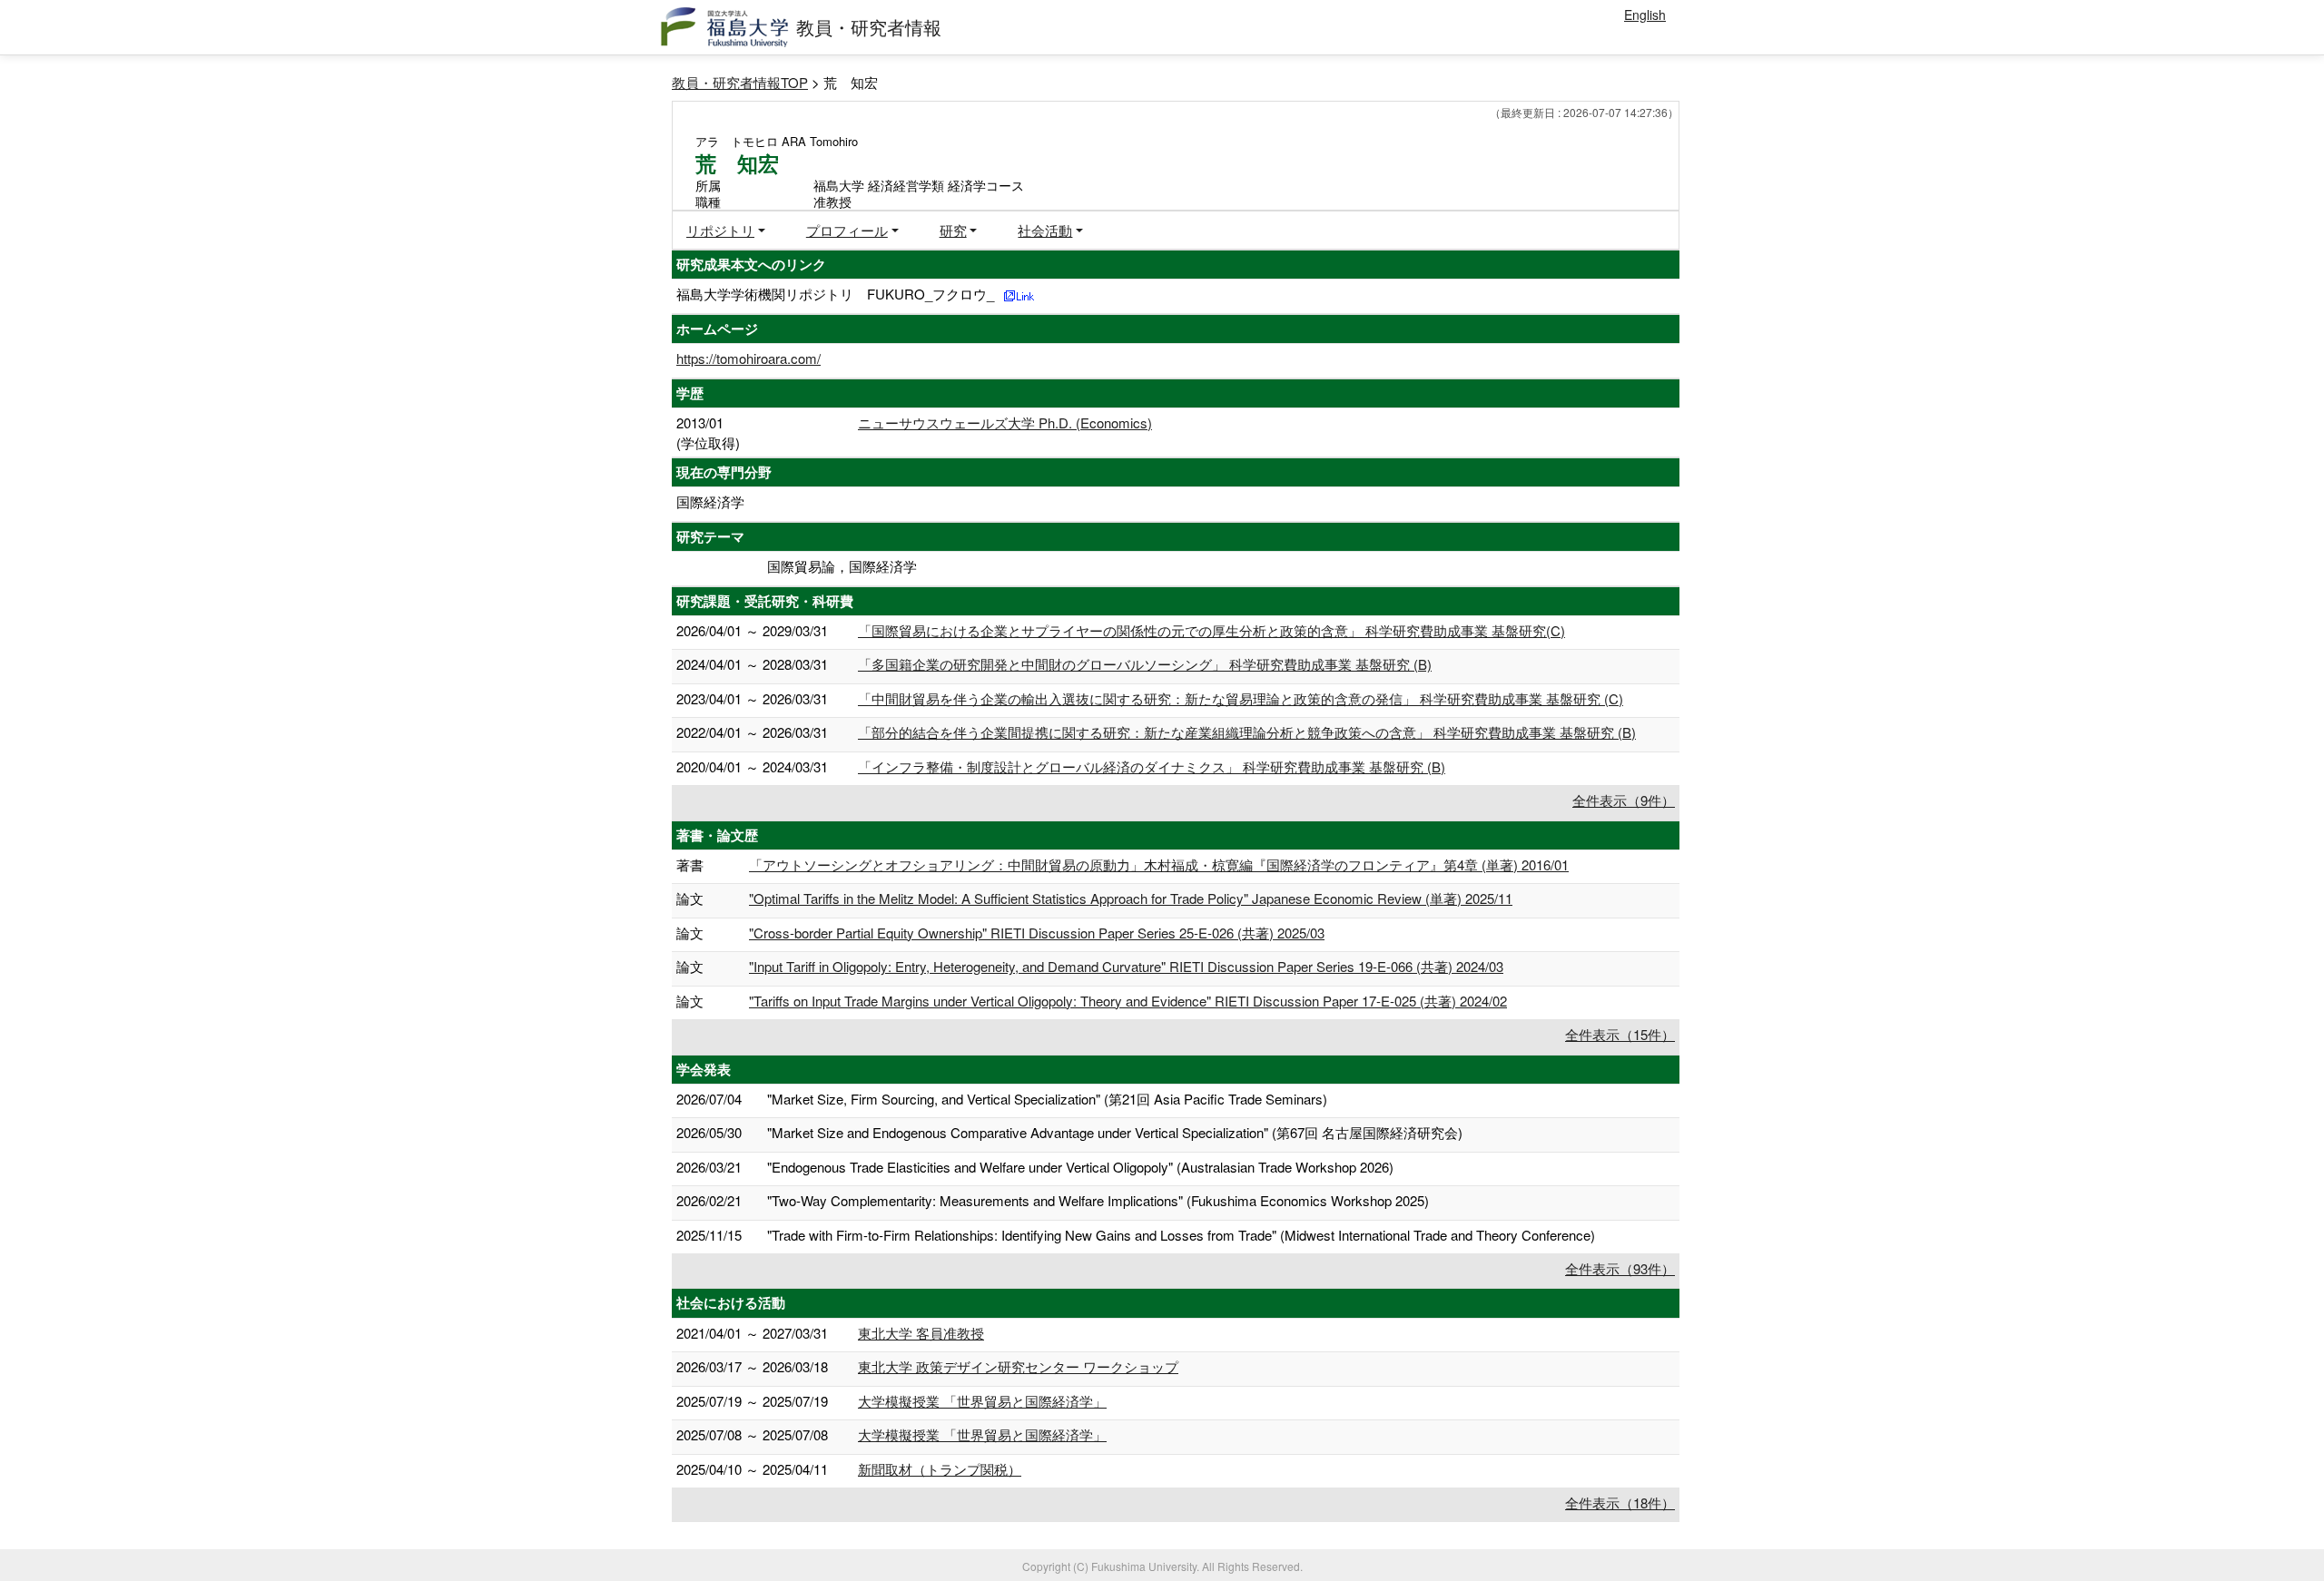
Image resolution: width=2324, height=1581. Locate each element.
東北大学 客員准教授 (921, 1333)
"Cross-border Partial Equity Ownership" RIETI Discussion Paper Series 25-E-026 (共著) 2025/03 (1037, 933)
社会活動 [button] (1045, 230)
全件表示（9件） (1624, 800)
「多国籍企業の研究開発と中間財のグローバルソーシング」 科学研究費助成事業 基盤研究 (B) (1145, 664)
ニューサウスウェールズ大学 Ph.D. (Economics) (1005, 422)
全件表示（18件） (1620, 1502)
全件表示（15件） (1620, 1034)
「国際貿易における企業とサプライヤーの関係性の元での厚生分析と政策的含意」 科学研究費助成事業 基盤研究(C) (1211, 630)
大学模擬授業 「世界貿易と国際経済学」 (982, 1401)
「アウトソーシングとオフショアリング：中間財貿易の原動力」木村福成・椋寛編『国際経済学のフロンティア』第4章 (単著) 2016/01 (1159, 864)
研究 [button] (953, 230)
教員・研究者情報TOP (740, 82)
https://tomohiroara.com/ (748, 358)
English (1645, 15)
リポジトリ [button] (720, 230)
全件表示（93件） (1620, 1268)
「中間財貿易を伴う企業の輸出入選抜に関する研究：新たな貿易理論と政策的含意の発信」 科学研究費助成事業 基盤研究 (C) (1241, 698)
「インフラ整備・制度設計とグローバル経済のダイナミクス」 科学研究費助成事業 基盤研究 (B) (1152, 766)
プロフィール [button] (847, 230)
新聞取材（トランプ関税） (940, 1469)
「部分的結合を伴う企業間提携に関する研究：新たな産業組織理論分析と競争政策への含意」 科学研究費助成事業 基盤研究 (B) (1247, 732)
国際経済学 (710, 501)
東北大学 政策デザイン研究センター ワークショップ (1018, 1366)
